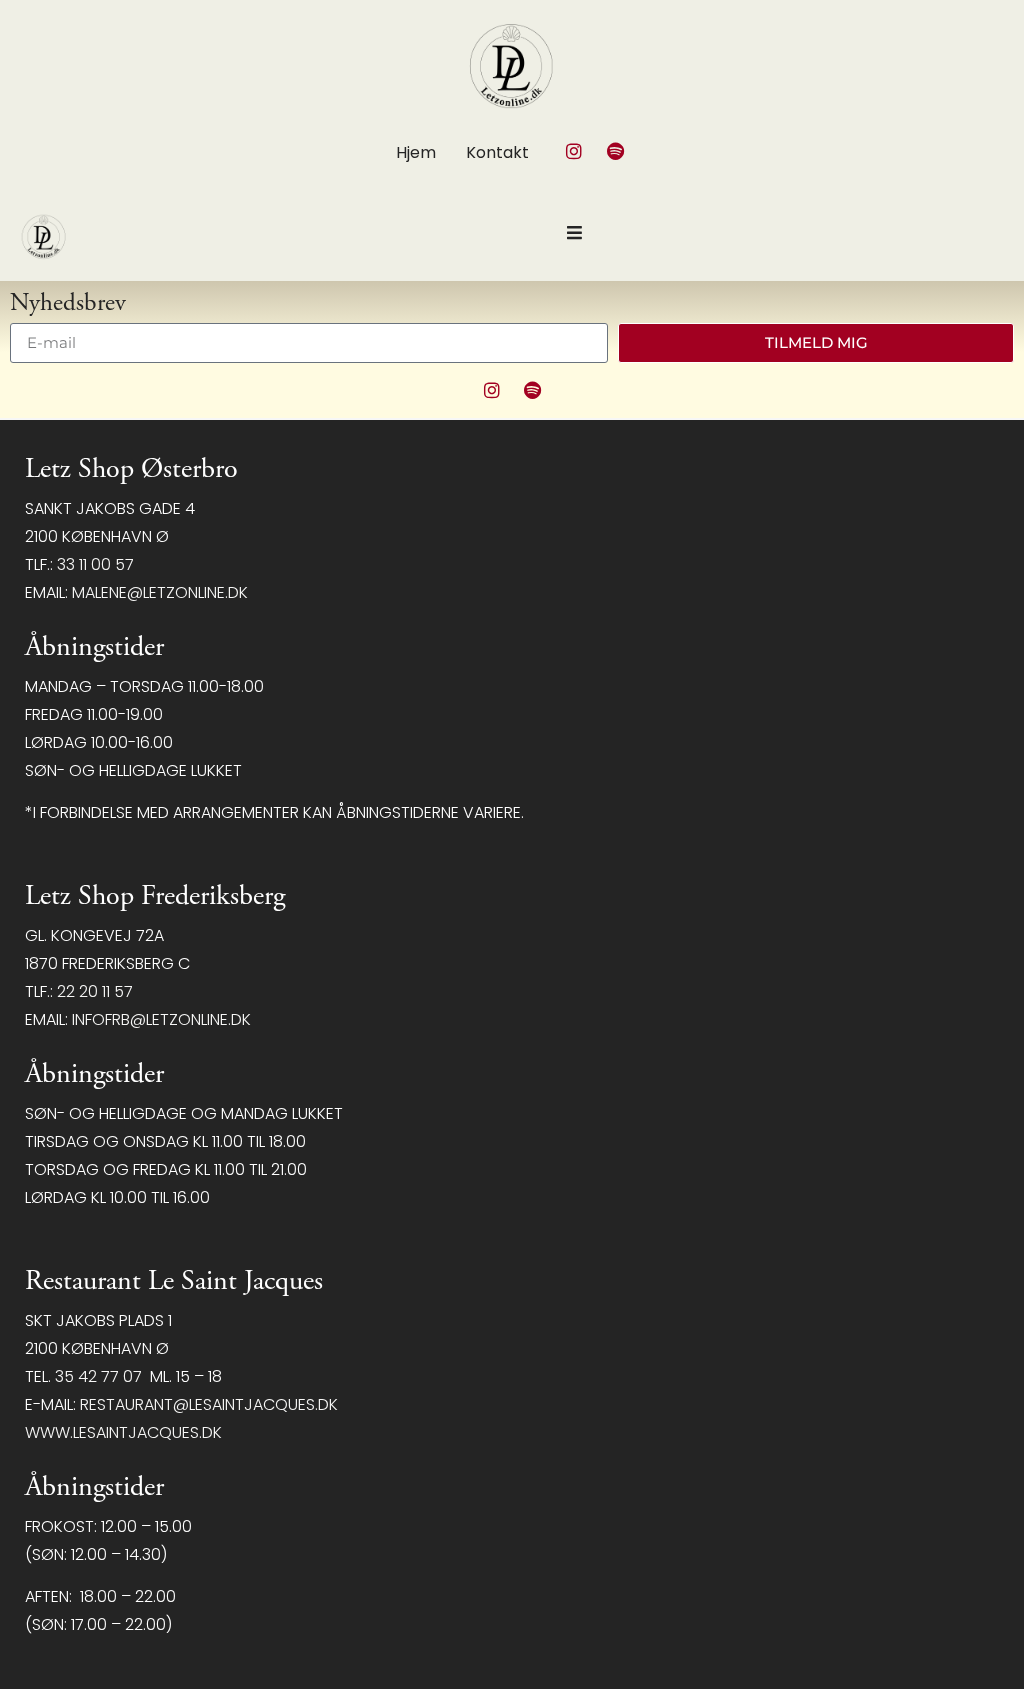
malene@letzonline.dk (160, 592)
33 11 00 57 (95, 564)
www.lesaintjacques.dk (123, 1432)
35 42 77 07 (98, 1376)
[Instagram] (574, 151)
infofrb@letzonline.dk (161, 1019)
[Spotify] (615, 151)
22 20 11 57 (95, 991)
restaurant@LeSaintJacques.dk (209, 1404)
